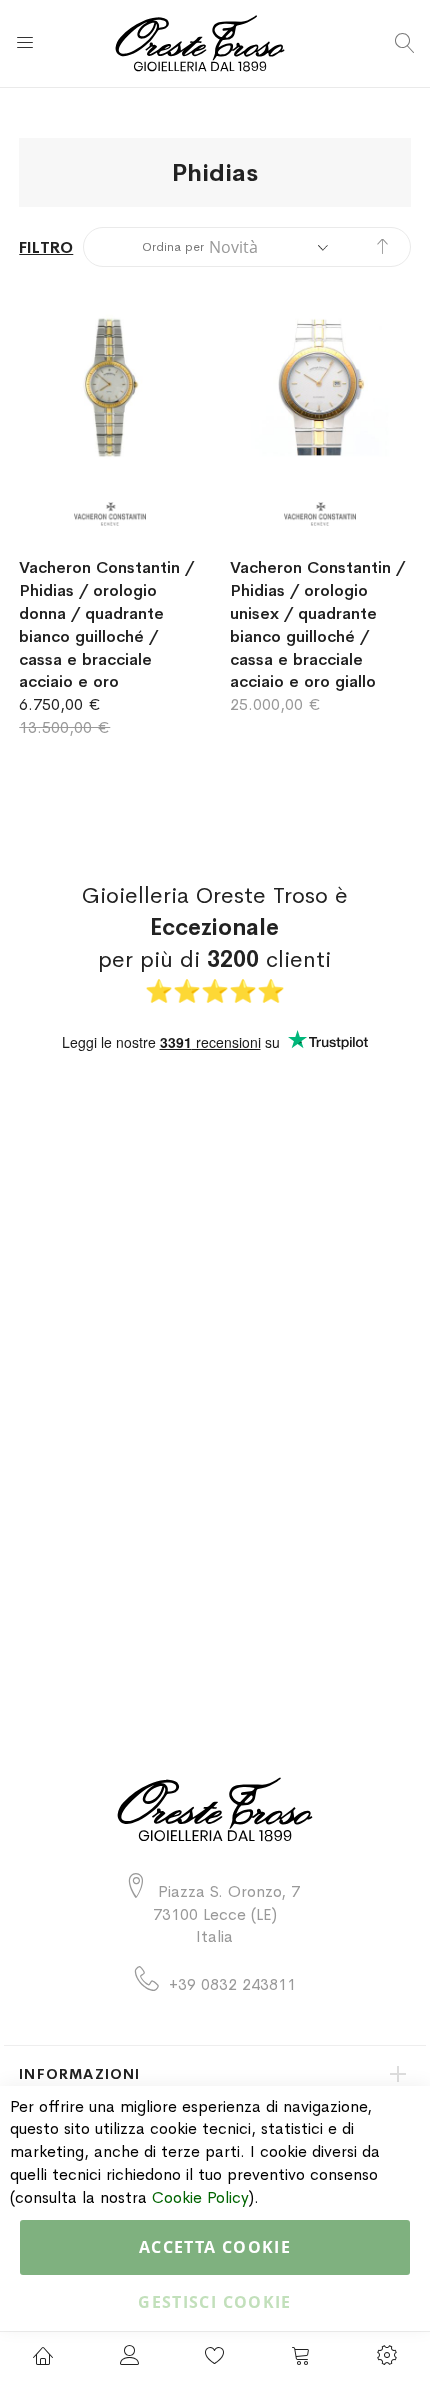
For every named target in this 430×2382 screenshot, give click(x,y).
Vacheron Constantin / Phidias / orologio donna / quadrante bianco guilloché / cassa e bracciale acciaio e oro (106, 624)
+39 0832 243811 (232, 1984)
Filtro (46, 247)
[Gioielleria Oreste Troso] (215, 43)
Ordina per (173, 247)
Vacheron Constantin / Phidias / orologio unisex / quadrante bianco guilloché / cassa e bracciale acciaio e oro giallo (317, 624)
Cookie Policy (200, 2197)
